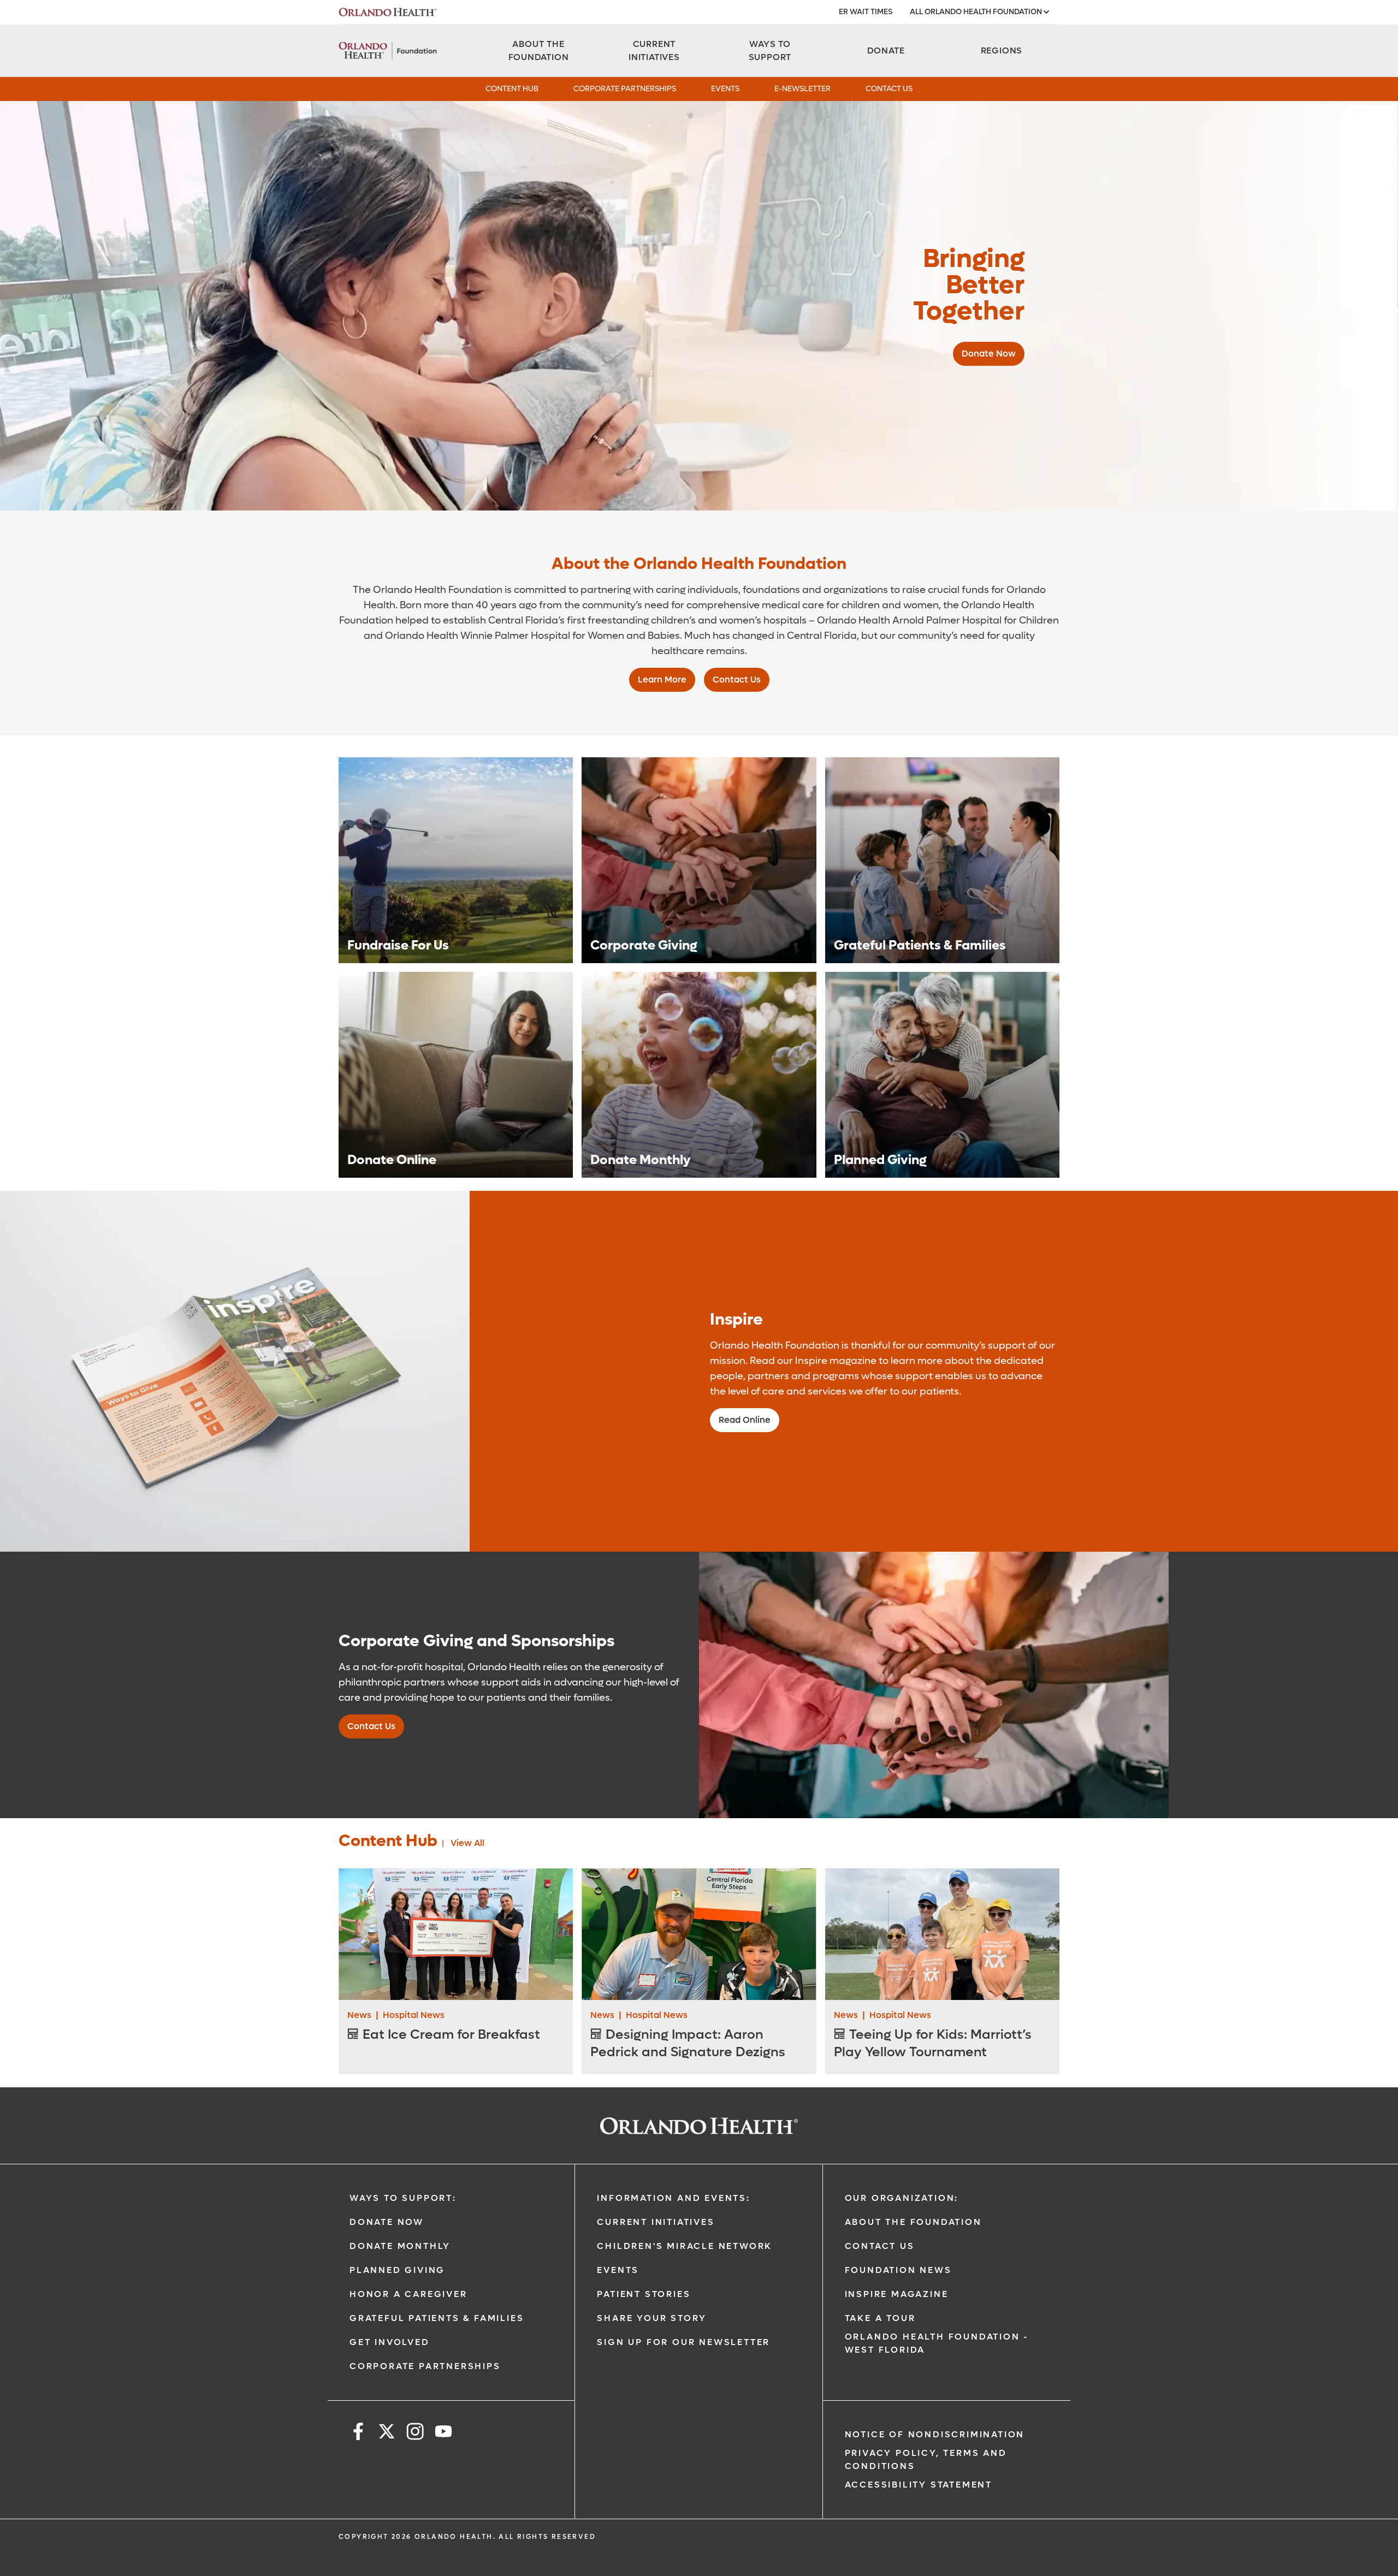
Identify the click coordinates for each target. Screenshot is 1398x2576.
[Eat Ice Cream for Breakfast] (456, 1934)
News (359, 2015)
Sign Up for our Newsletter (683, 2342)
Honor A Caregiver (408, 2294)
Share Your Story (652, 2318)
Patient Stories (644, 2294)
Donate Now (387, 2222)
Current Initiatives (656, 2222)
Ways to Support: (403, 2198)
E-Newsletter (802, 89)
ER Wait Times (866, 12)
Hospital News (414, 2015)
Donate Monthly (400, 2246)
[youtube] (443, 2433)
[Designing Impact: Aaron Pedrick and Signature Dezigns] (699, 1934)
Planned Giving (397, 2270)
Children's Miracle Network (685, 2246)
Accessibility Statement (919, 2485)
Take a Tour (880, 2318)
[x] (387, 2433)
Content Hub (512, 89)
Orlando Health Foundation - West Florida (937, 2343)
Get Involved (390, 2342)
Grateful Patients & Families (437, 2318)
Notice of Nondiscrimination (935, 2434)
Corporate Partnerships (625, 89)
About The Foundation (913, 2222)
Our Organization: (902, 2198)
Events (725, 89)
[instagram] (415, 2433)
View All (467, 1843)
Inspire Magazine (897, 2294)
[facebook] (358, 2433)
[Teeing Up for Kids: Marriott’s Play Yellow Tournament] (942, 1934)
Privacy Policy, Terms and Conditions (926, 2459)
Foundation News (898, 2270)
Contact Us (889, 89)
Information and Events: (673, 2198)
